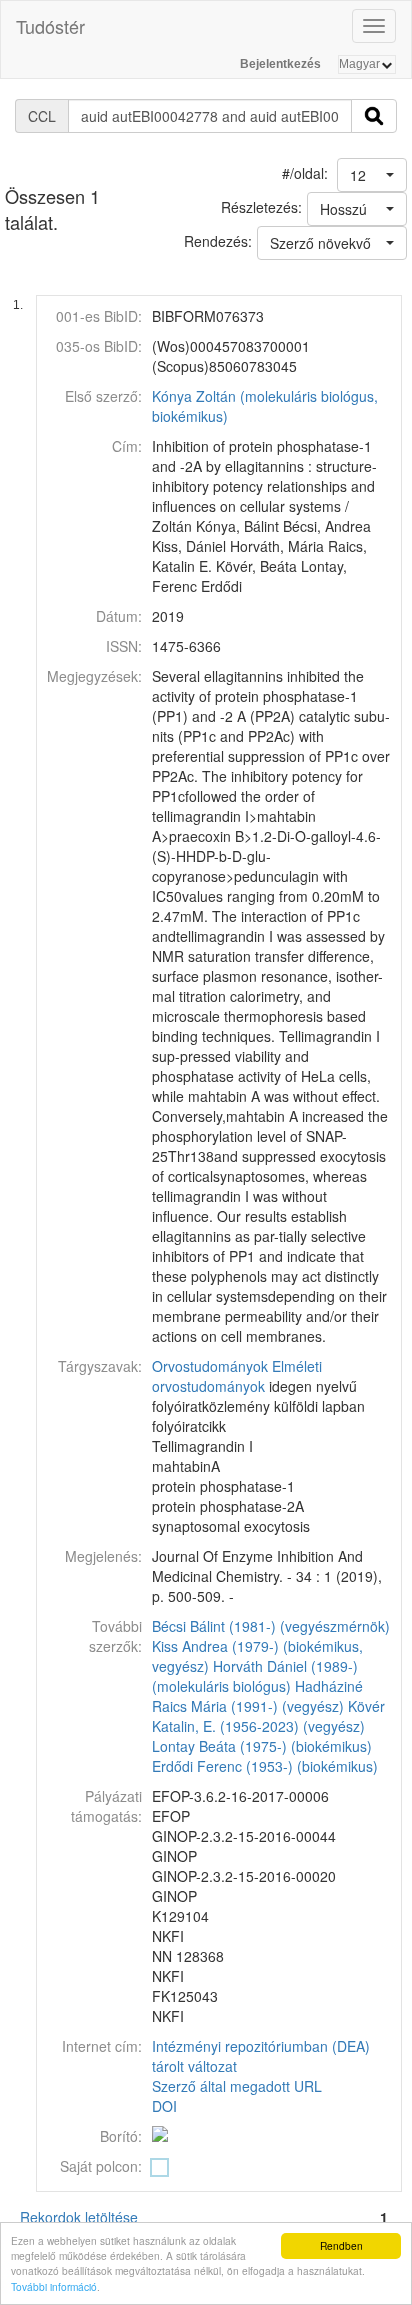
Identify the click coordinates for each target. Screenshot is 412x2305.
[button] (372, 175)
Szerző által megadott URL (237, 2086)
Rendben (341, 2245)
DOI (164, 2106)
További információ (54, 2286)
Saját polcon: (101, 2166)
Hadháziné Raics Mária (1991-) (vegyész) (257, 1696)
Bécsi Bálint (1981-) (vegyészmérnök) (271, 1626)
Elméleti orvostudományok (237, 1376)
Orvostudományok (210, 1366)
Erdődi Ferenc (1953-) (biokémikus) (265, 1766)
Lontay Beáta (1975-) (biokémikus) (262, 1746)
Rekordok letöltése (79, 2217)
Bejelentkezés (280, 64)
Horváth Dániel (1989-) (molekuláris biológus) (255, 1676)
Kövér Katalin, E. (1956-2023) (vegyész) (268, 1716)
